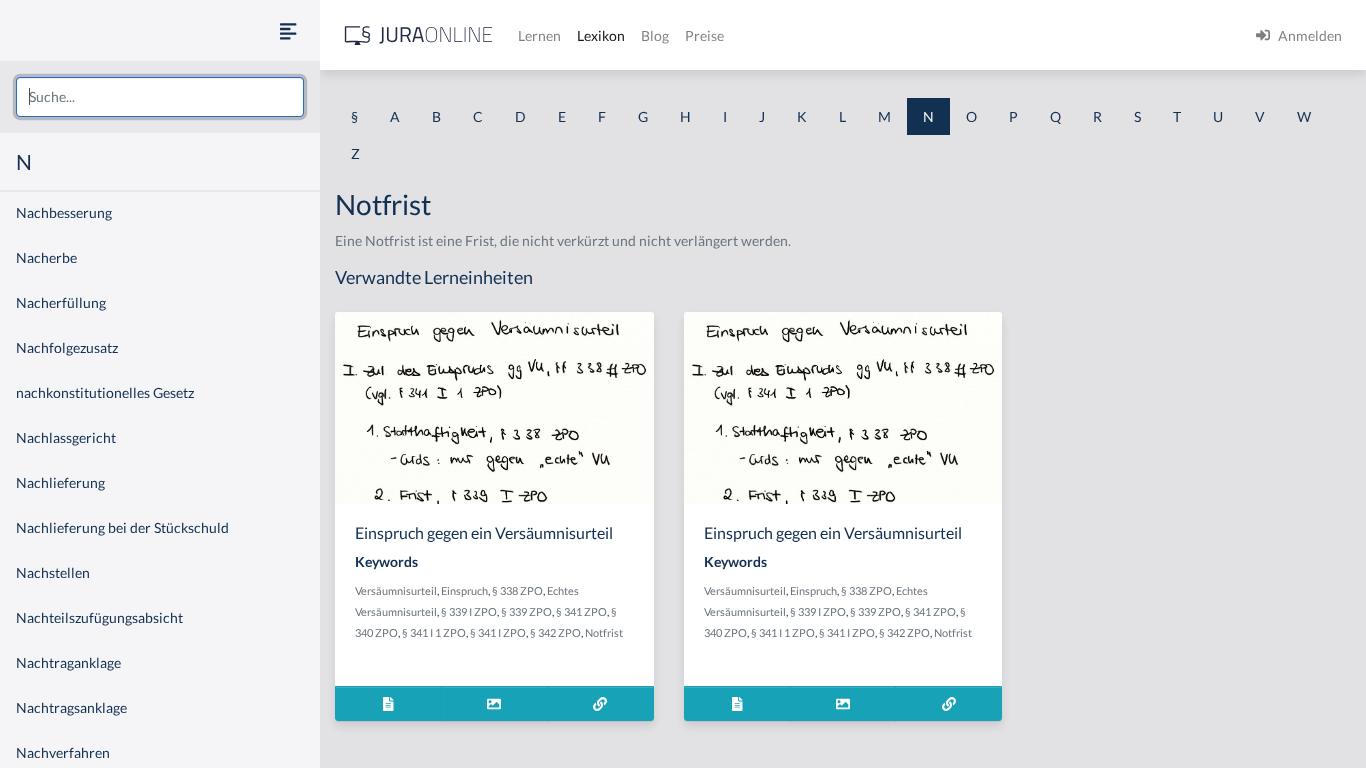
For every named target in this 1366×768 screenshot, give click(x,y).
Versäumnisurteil (396, 590)
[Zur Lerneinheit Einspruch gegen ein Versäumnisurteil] (600, 703)
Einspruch (464, 590)
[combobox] (160, 97)
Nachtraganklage (68, 662)
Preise (704, 35)
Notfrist (604, 632)
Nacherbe (46, 257)
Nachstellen (53, 572)
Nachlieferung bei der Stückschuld (122, 527)
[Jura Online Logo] (419, 35)
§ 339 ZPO (526, 611)
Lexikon (601, 35)
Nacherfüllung (61, 302)
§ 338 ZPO (517, 590)
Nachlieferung (60, 482)
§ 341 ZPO (581, 611)
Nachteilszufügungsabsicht (99, 617)
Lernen (539, 35)
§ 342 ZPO (555, 632)
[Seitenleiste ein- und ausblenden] (288, 30)
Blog (655, 35)
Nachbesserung (64, 212)
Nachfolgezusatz (67, 347)
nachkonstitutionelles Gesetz (105, 392)
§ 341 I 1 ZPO (434, 632)
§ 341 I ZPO (498, 632)
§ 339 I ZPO (469, 611)
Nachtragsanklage (71, 707)
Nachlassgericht (66, 437)
